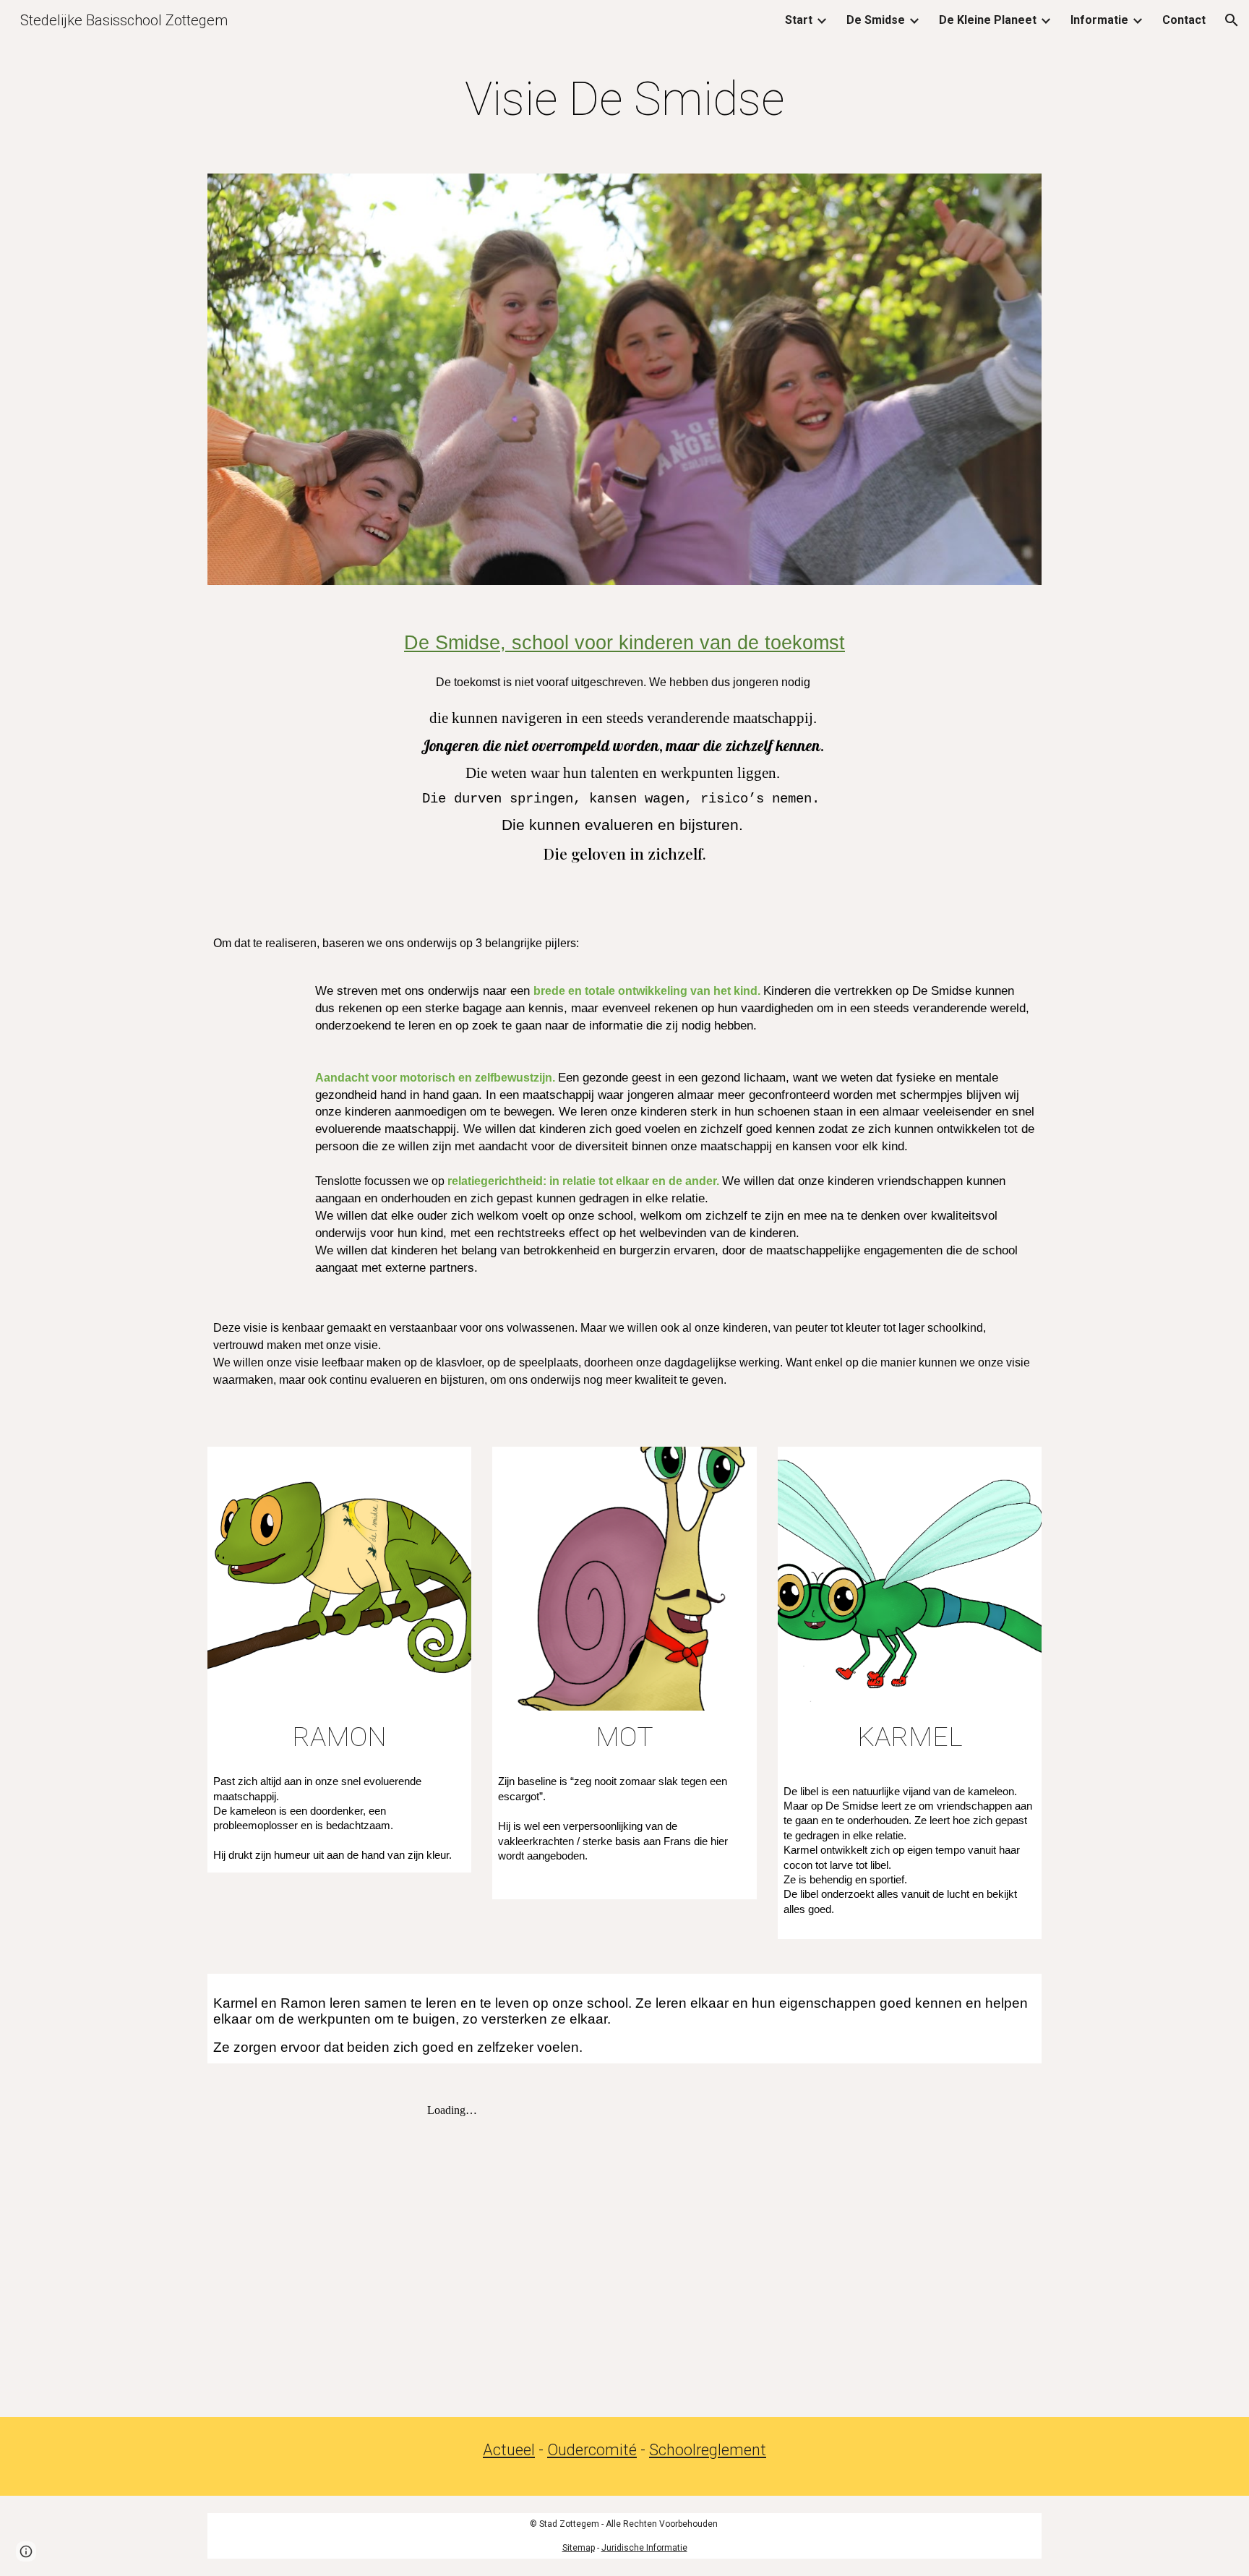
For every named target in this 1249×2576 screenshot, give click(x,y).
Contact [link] (1184, 20)
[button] (1232, 20)
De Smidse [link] (876, 20)
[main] (624, 100)
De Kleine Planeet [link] (988, 20)
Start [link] (799, 20)
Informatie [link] (1099, 20)
